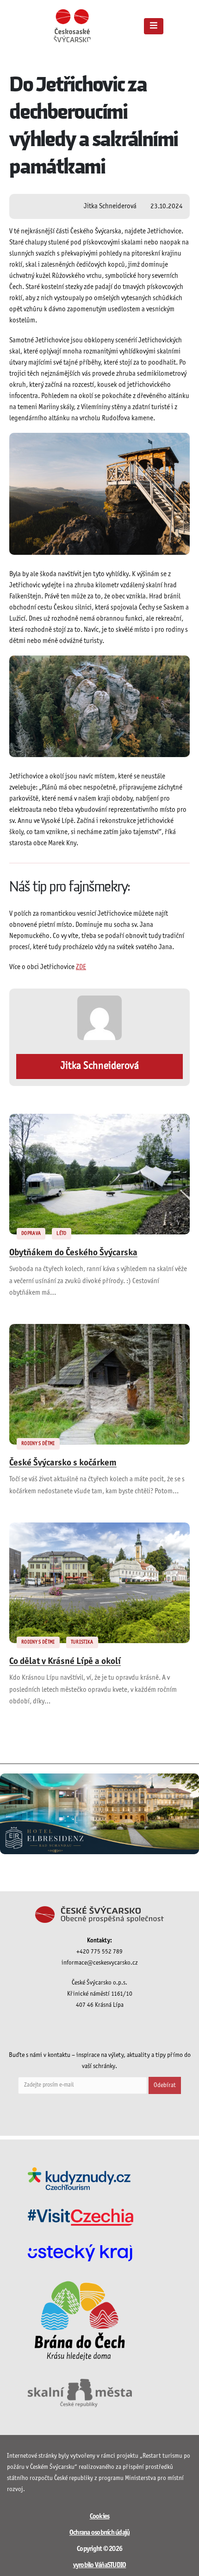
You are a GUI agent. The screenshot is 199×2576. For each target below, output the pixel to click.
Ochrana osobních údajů (100, 2533)
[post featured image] (99, 1174)
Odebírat (165, 2085)
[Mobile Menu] (154, 26)
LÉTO (61, 1233)
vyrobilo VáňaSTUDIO (100, 2565)
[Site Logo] (72, 26)
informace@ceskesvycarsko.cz (100, 1963)
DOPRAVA (31, 1233)
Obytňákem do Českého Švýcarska (73, 1253)
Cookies (100, 2517)
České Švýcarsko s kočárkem (63, 1463)
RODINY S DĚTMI (38, 1444)
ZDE (81, 967)
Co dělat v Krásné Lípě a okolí (65, 1662)
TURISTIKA (82, 1642)
